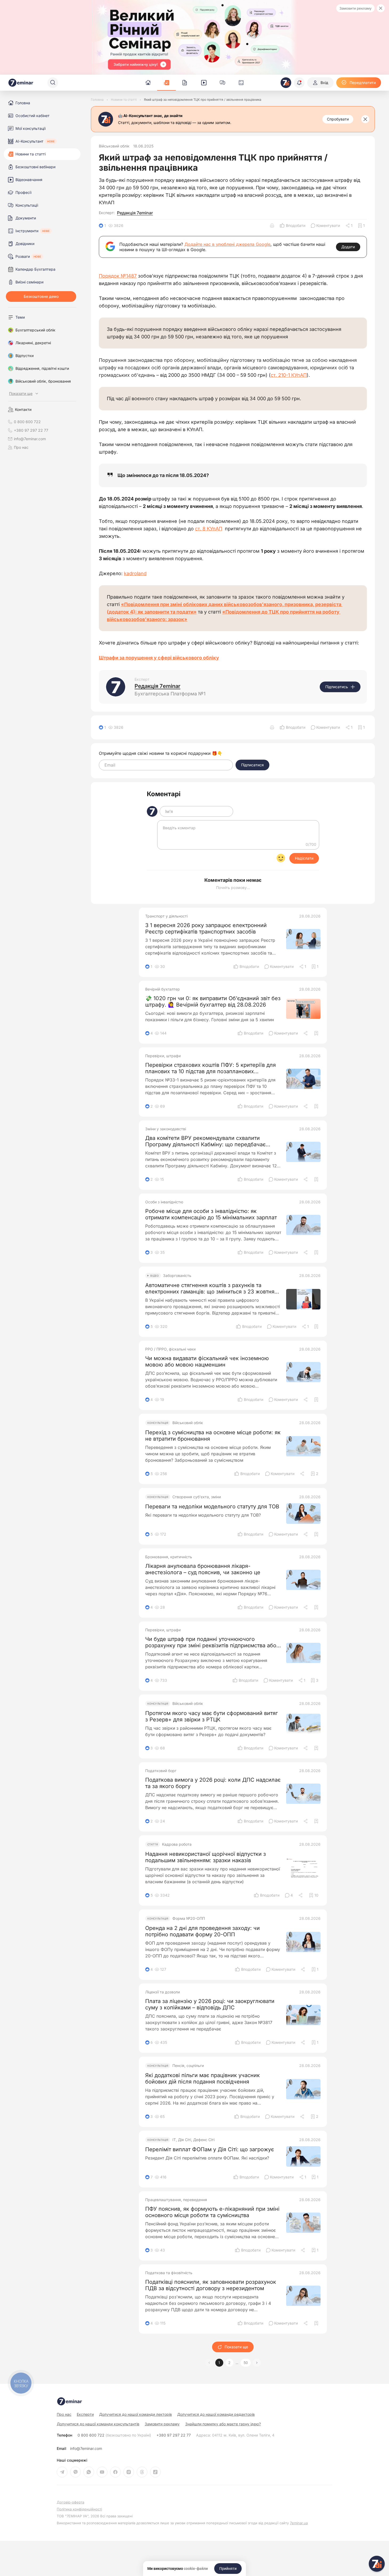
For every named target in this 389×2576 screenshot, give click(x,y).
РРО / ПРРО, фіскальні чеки (170, 1349)
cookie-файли (196, 2569)
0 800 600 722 (114, 2435)
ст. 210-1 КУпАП (289, 375)
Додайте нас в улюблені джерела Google (227, 244)
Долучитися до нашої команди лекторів (135, 2414)
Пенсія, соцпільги (188, 2066)
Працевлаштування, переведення (176, 2200)
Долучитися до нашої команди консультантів (98, 2424)
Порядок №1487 (118, 276)
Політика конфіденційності (79, 2509)
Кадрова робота (177, 1844)
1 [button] (219, 2363)
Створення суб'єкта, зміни (197, 1497)
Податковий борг (161, 1771)
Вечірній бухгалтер (163, 989)
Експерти (85, 2414)
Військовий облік (114, 146)
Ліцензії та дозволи (163, 1992)
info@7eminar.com (86, 2449)
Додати (348, 247)
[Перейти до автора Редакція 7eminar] (116, 687)
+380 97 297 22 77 (174, 2435)
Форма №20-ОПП (189, 1918)
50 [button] (246, 2363)
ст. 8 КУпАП (209, 529)
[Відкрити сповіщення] (299, 83)
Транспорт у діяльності (166, 916)
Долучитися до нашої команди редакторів (216, 2414)
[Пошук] (53, 83)
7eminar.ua (299, 2523)
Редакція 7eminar (135, 213)
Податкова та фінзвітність (169, 2273)
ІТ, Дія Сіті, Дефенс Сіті (193, 2140)
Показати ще (236, 2347)
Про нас (21, 447)
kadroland (135, 573)
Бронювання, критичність (169, 1557)
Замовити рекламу (355, 8)
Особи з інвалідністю (164, 1202)
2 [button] (229, 2363)
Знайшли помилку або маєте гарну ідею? (223, 2424)
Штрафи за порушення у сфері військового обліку (159, 658)
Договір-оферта (70, 2502)
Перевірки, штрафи (163, 1056)
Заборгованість (177, 1276)
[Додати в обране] (316, 1033)
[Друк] (272, 226)
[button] (257, 2363)
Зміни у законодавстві (166, 1129)
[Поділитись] (306, 1033)
